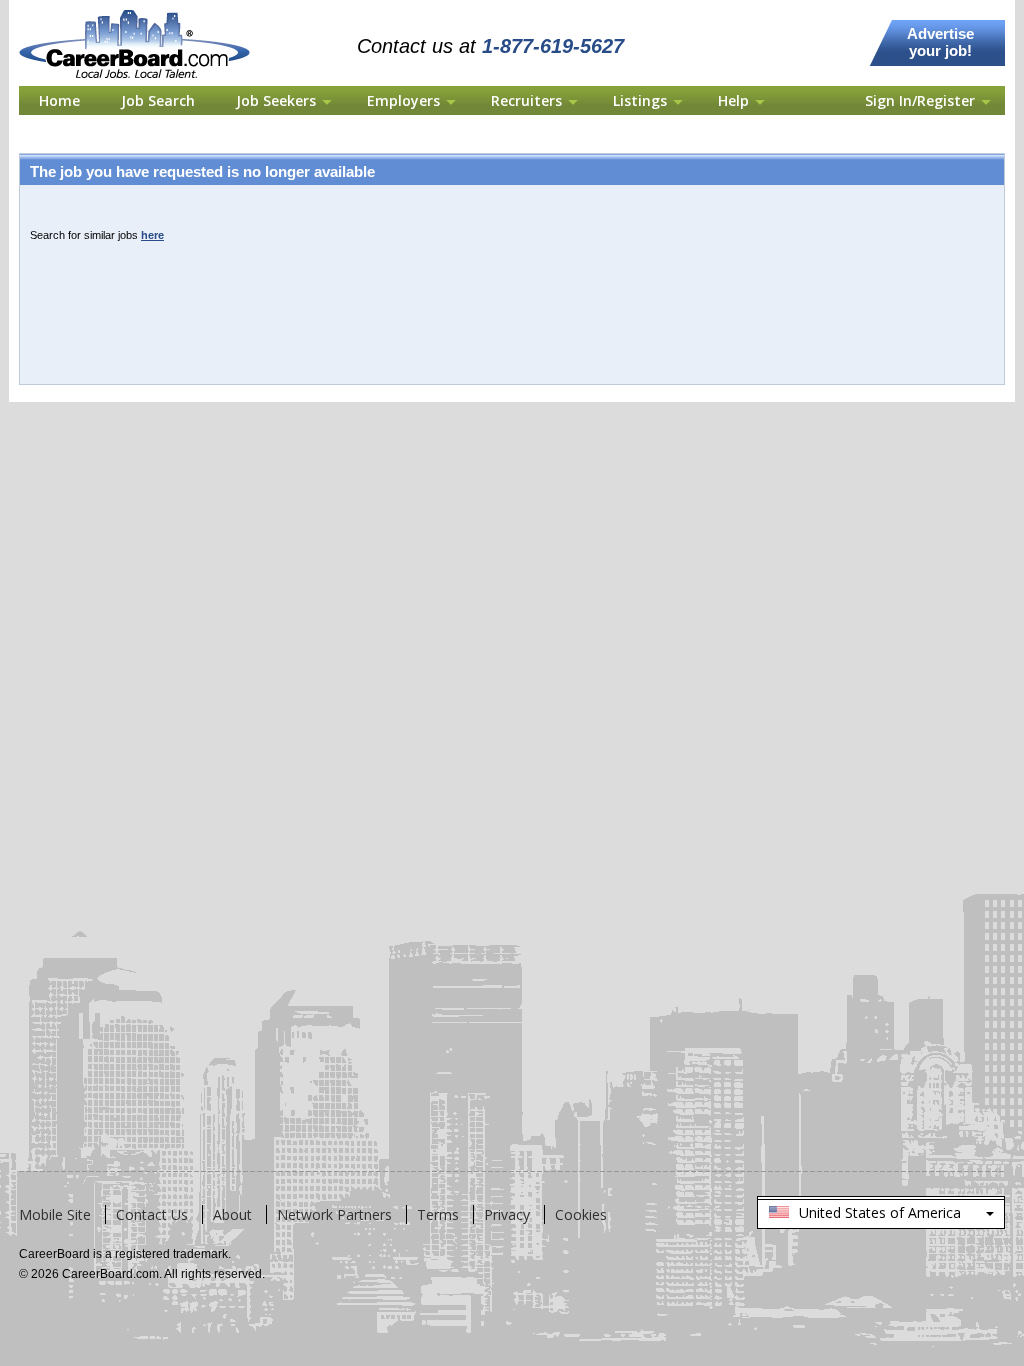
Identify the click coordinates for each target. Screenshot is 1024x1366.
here (152, 235)
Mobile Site (55, 1214)
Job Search (158, 100)
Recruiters (526, 100)
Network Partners (334, 1214)
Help (733, 100)
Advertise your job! (940, 42)
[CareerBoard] (145, 12)
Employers (403, 100)
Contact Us (152, 1214)
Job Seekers (276, 100)
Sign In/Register (920, 100)
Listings (640, 100)
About (232, 1214)
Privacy (507, 1214)
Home (59, 100)
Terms (438, 1214)
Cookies (581, 1214)
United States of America (880, 1216)
